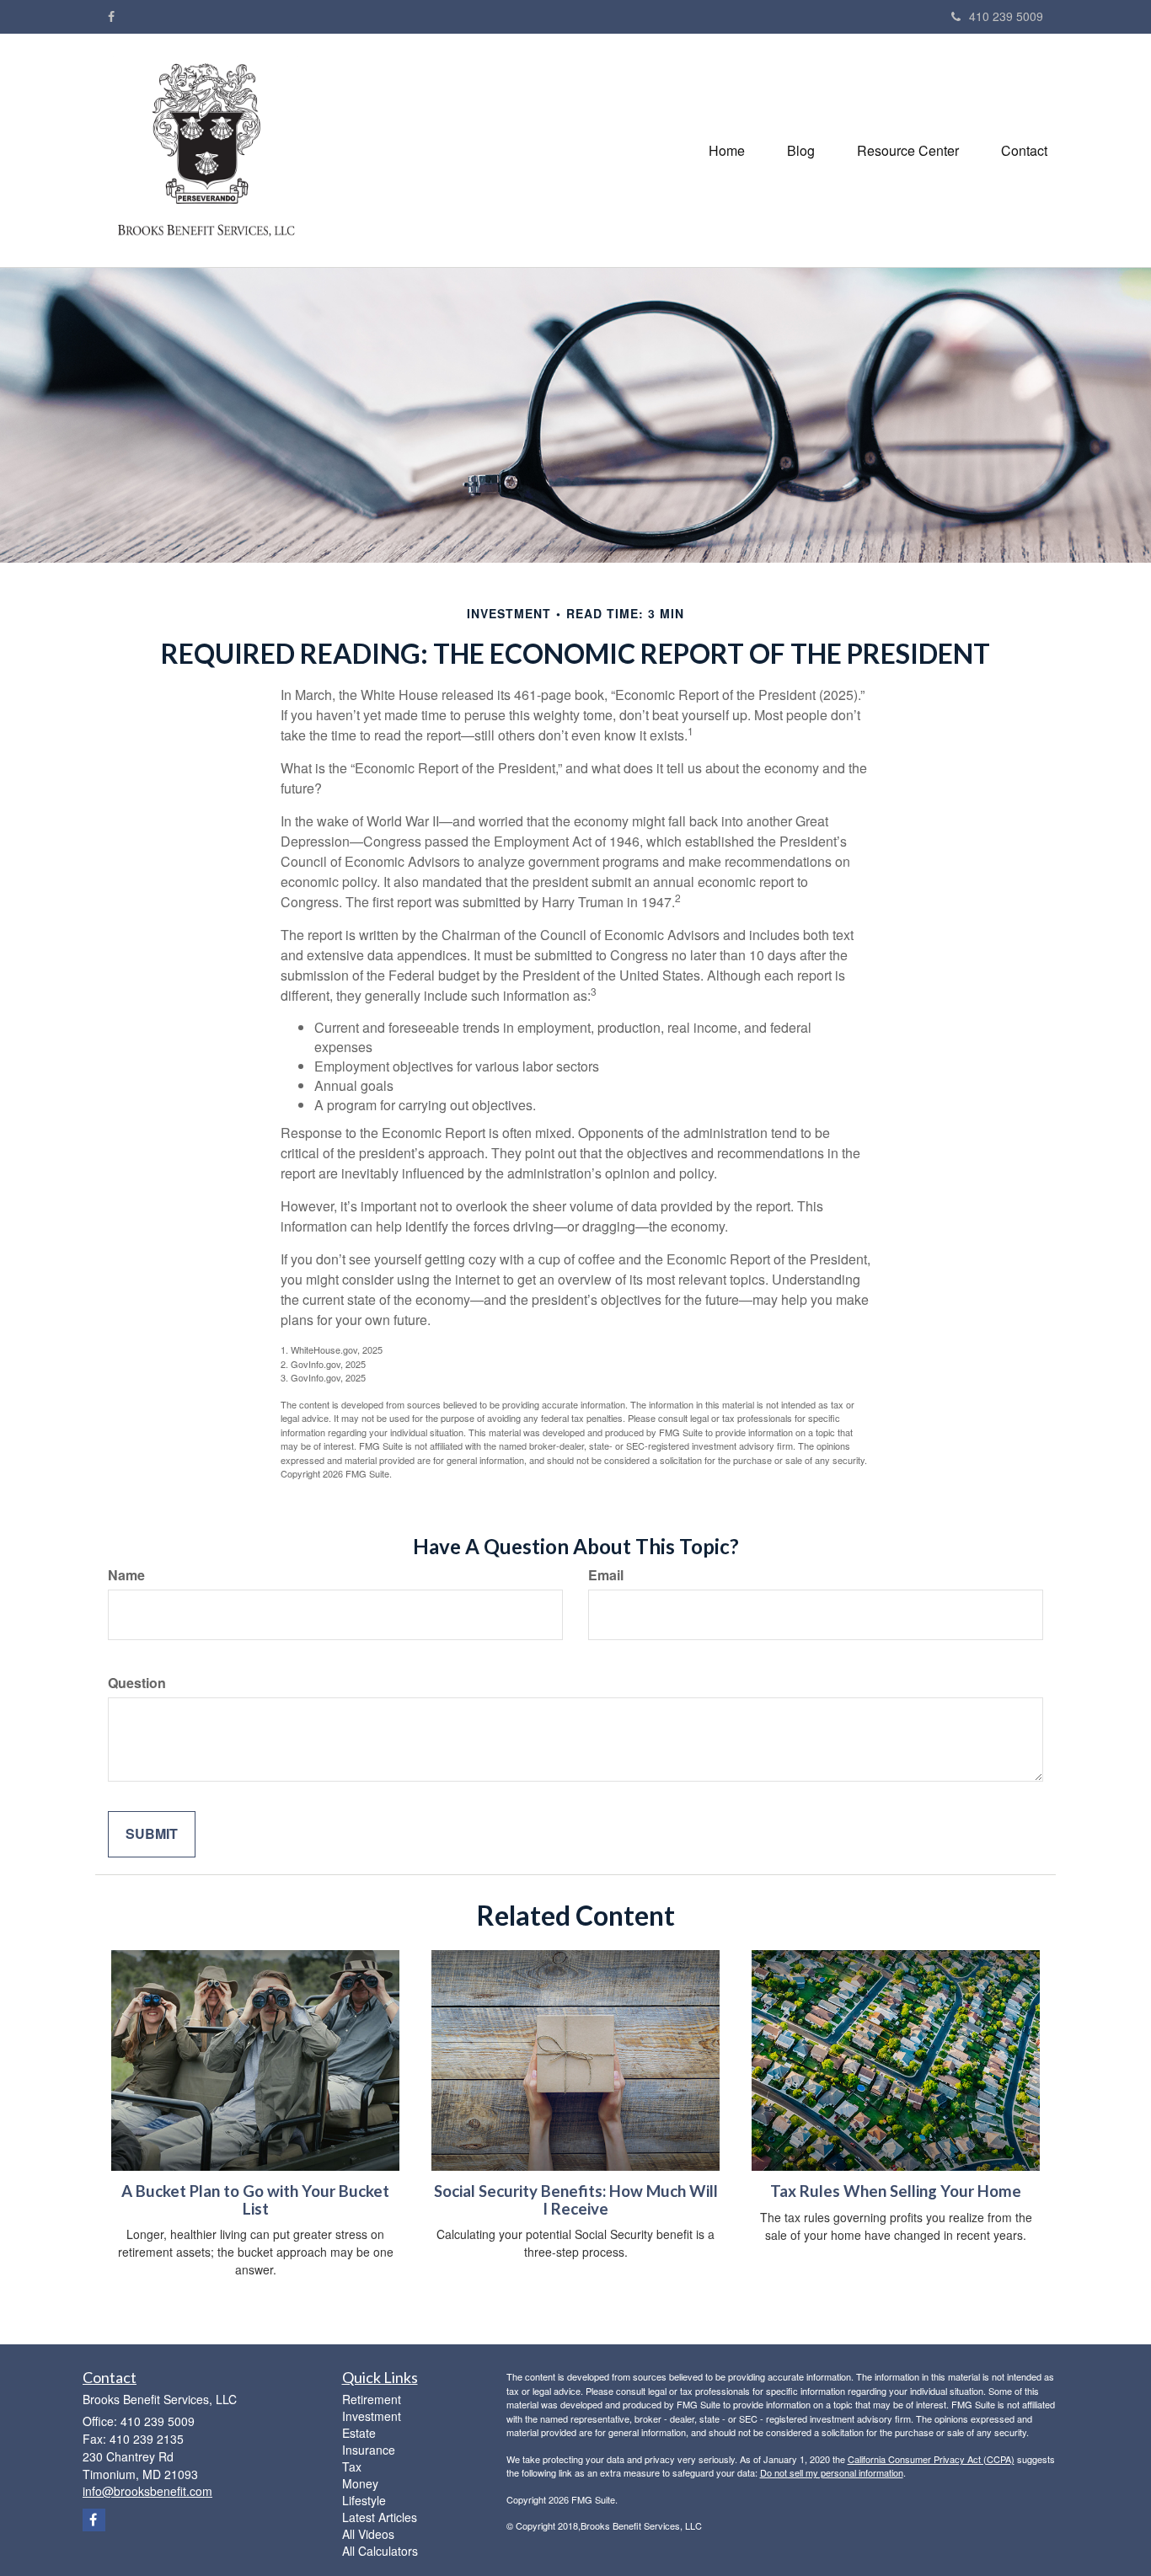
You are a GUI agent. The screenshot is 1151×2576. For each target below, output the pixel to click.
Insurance (369, 2450)
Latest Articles (380, 2517)
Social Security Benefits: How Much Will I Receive (576, 2200)
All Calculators (380, 2551)
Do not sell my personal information (832, 2472)
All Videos (368, 2534)
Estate (359, 2433)
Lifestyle (364, 2500)
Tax (352, 2466)
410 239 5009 (1006, 16)
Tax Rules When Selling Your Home (896, 2191)
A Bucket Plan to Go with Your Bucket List (255, 2200)
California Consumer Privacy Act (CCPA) (931, 2459)
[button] (801, 151)
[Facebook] (111, 16)
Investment (372, 2416)
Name (126, 1575)
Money (360, 2483)
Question (137, 1683)
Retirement (372, 2399)
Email (606, 1575)
